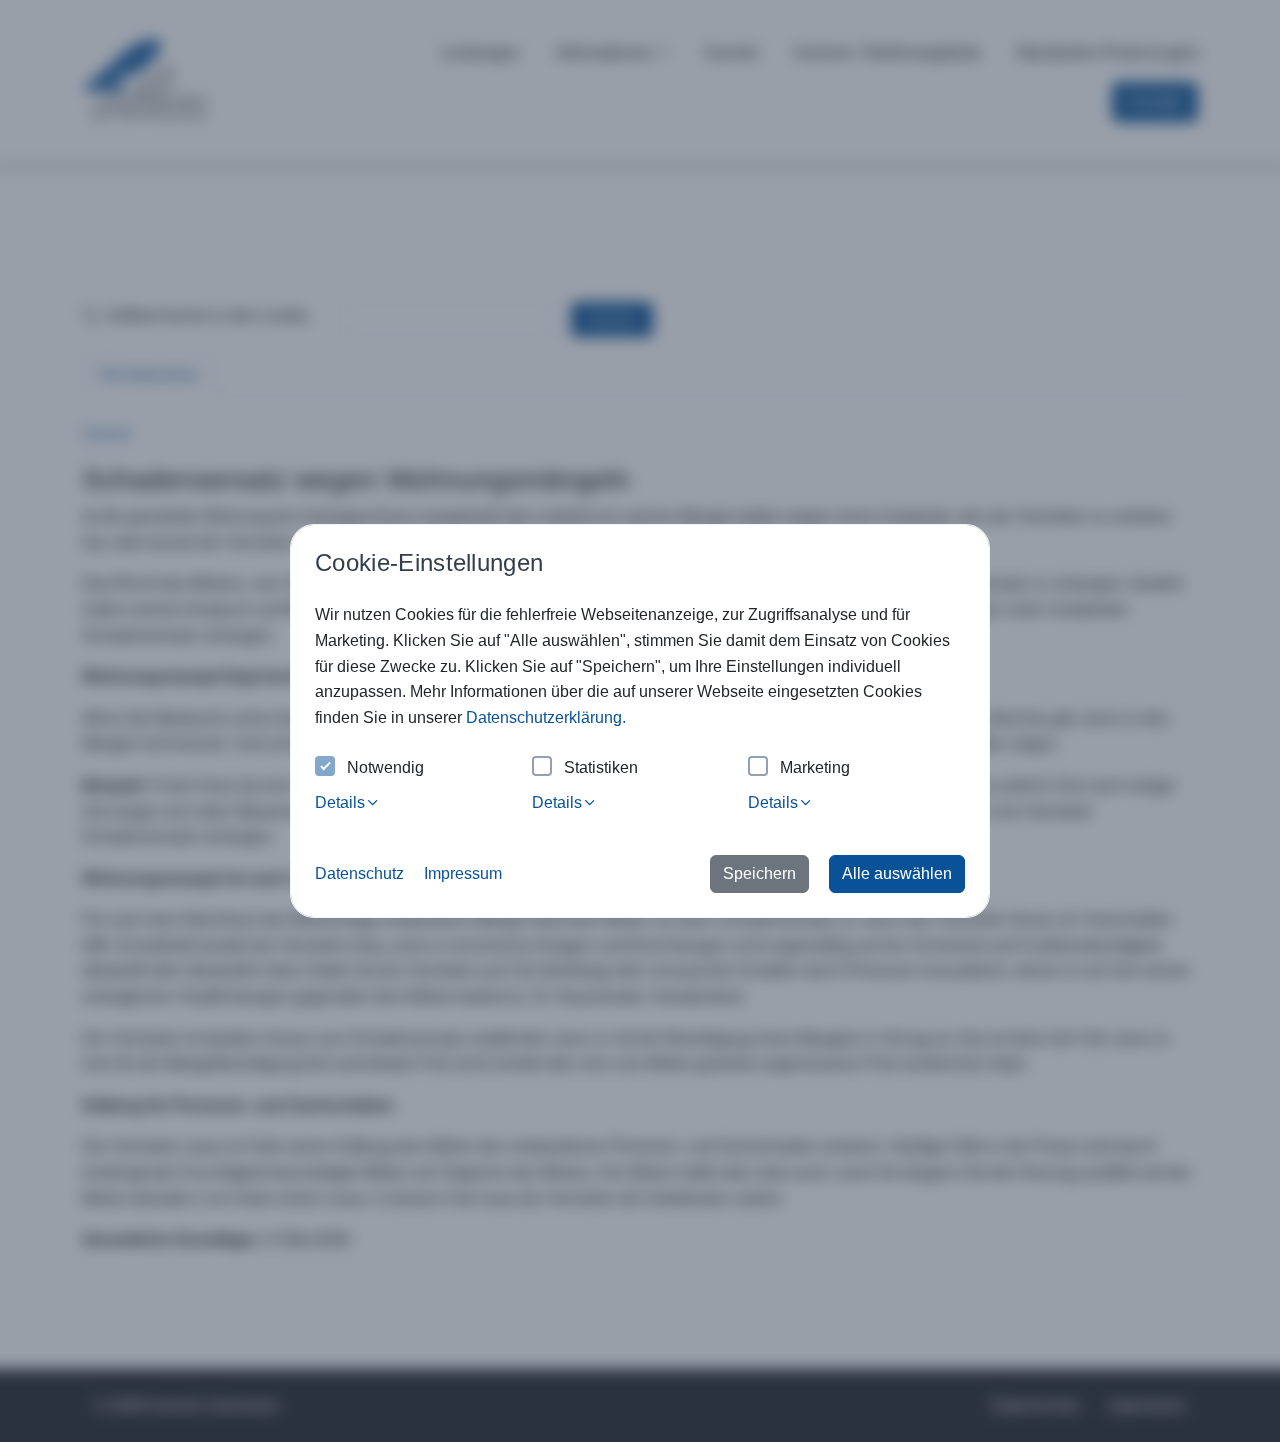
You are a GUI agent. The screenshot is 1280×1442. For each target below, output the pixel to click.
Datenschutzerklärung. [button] (546, 717)
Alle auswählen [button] (897, 873)
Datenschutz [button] (359, 873)
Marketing (815, 767)
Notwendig (385, 767)
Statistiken (601, 767)
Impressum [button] (463, 873)
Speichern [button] (759, 873)
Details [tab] (340, 802)
